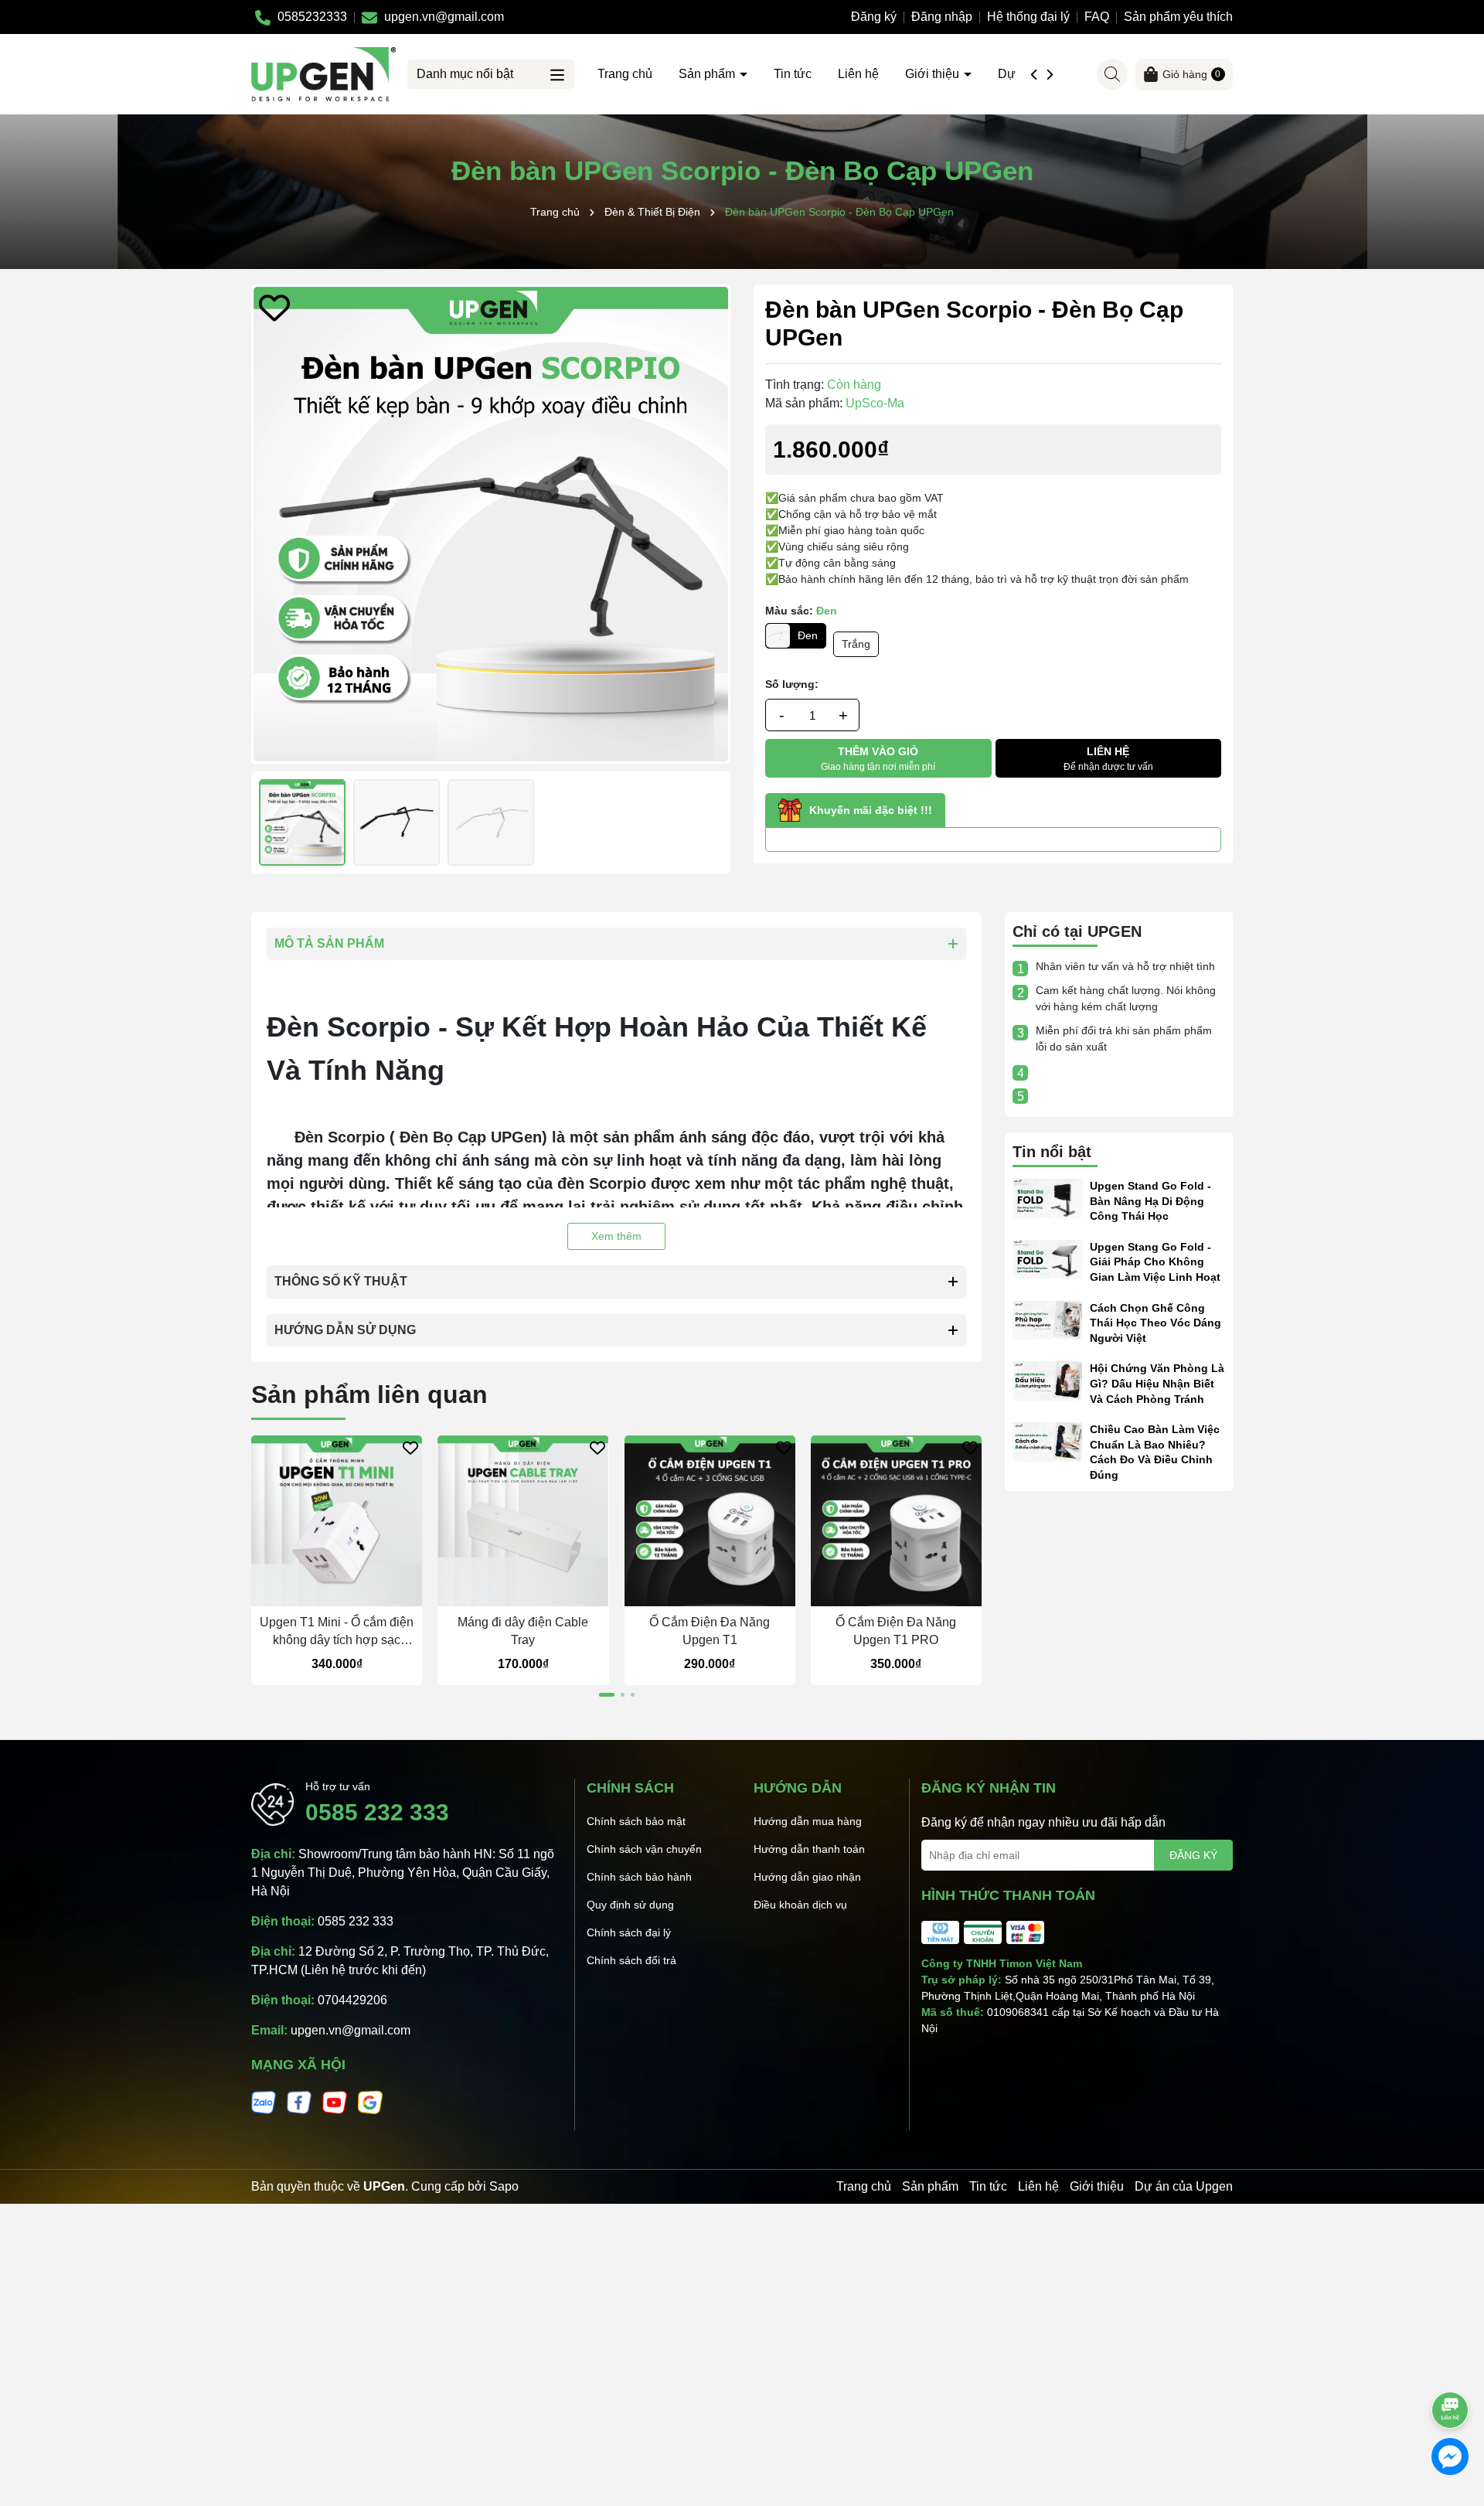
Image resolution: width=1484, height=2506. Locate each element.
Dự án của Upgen (1184, 2186)
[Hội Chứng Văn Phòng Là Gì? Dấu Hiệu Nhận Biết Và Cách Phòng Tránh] (1047, 1380)
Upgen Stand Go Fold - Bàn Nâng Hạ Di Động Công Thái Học (1150, 1201)
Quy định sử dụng (630, 1905)
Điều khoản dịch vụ (800, 1905)
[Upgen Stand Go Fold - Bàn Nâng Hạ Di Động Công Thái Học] (1047, 1197)
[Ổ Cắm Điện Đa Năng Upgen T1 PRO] (896, 1521)
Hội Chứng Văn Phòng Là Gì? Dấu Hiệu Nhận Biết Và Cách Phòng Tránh (1157, 1383)
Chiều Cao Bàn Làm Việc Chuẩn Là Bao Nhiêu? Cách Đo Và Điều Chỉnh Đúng (1155, 1452)
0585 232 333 (377, 1812)
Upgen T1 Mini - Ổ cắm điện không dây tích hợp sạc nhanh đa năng (337, 1632)
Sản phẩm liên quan (369, 1394)
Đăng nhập (942, 17)
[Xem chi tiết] (508, 1593)
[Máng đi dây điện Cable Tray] (523, 1521)
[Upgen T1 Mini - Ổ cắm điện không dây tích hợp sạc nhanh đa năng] (337, 1521)
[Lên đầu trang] (1451, 2367)
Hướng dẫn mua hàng (808, 1821)
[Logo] (323, 73)
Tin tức (793, 74)
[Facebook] (299, 2102)
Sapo (504, 2186)
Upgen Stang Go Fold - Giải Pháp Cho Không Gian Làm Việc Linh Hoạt (1155, 1262)
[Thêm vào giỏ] (322, 1593)
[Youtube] (335, 2102)
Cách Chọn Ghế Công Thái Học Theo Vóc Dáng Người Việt (1156, 1323)
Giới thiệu (934, 74)
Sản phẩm (708, 74)
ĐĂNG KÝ (1193, 1855)
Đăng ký (874, 17)
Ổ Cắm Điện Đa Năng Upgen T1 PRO (896, 1631)
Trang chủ (625, 74)
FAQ (1097, 17)
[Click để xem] (491, 524)
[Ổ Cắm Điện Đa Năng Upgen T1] (710, 1521)
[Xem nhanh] (352, 1593)
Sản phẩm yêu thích (1178, 17)
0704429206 (352, 2000)
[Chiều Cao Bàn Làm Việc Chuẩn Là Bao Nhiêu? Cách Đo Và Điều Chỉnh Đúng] (1047, 1441)
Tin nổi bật (1052, 1152)
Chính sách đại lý (629, 1932)
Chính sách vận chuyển (644, 1849)
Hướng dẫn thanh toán (809, 1849)
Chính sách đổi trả (631, 1960)
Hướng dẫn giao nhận (807, 1877)
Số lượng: (792, 684)
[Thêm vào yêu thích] (274, 308)
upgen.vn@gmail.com (351, 2030)
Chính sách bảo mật (636, 1821)
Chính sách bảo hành (639, 1877)
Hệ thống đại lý (1028, 17)
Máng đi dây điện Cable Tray (523, 1631)
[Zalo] (264, 2102)
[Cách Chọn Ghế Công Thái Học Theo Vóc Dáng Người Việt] (1047, 1319)
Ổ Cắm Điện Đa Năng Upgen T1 (710, 1631)
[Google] (370, 2102)
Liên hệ (858, 74)
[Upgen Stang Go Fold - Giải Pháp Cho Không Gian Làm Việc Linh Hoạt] (1047, 1258)
